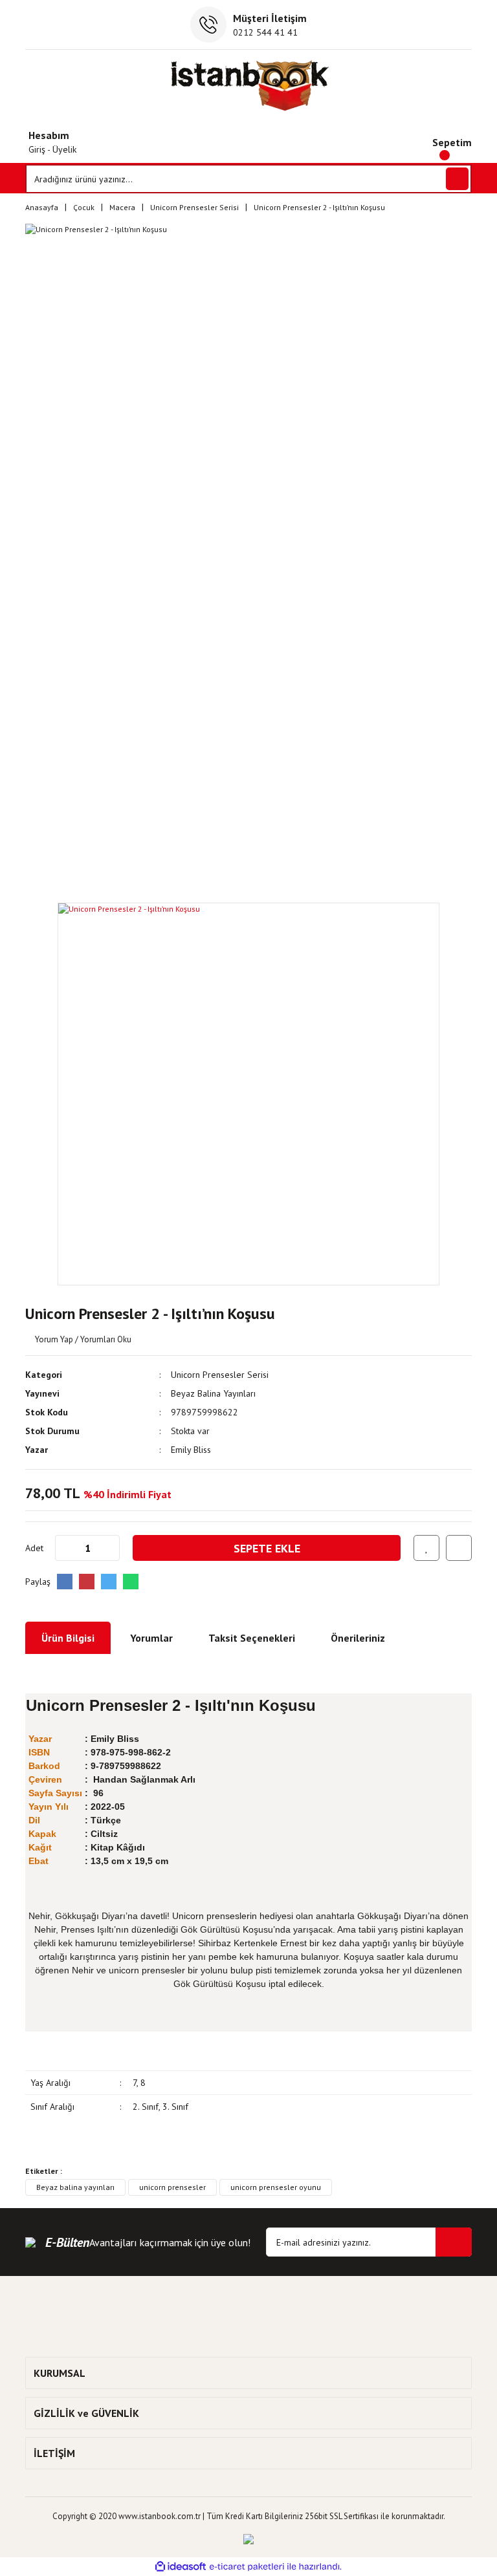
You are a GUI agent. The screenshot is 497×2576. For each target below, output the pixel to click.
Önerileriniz (358, 1638)
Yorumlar (151, 1638)
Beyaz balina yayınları (75, 2187)
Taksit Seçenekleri (252, 1638)
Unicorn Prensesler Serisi (220, 1375)
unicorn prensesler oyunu (276, 2187)
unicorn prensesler (172, 2187)
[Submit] (454, 2242)
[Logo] (249, 85)
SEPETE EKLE (267, 1548)
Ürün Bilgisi (68, 1638)
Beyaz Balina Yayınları (213, 1393)
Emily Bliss (191, 1450)
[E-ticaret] (247, 2567)
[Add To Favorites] (426, 1548)
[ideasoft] (181, 2567)
